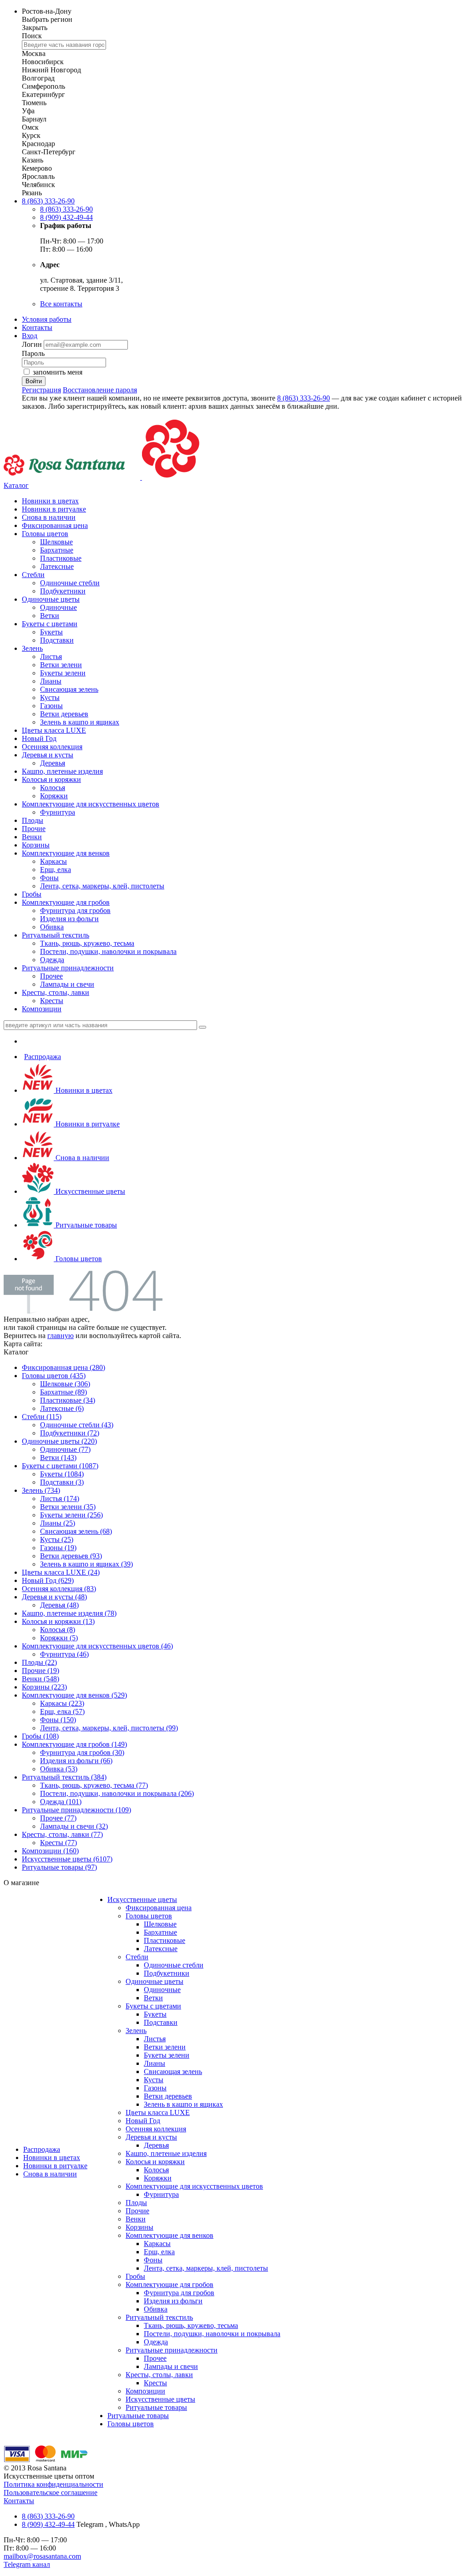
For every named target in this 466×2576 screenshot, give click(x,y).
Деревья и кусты (48, 755)
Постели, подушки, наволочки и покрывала (108, 951)
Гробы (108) (40, 1736)
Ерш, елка (56, 870)
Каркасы (53, 861)
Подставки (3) (62, 1482)
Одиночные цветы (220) (59, 1441)
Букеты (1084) (62, 1474)
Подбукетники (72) (70, 1433)
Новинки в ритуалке (54, 509)
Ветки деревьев (64, 714)
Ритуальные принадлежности (68, 968)
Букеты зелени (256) (71, 1515)
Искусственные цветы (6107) (67, 1859)
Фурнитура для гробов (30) (82, 1752)
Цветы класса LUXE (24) (61, 1572)
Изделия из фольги (69, 919)
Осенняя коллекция (52, 747)
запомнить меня (58, 372)
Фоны (49, 878)
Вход (30, 336)
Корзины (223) (44, 1687)
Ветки (50, 616)
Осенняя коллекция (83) (59, 1589)
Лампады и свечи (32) (74, 1826)
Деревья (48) (59, 1605)
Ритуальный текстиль (56, 935)
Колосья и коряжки (51, 779)
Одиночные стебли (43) (77, 1425)
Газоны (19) (58, 1548)
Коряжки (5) (59, 1638)
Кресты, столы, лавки (56, 992)
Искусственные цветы (89, 1191)
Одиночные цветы (51, 599)
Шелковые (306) (65, 1384)
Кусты (50, 697)
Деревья (53, 763)
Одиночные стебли (70, 583)
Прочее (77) (58, 1818)
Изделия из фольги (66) (76, 1761)
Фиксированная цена (55, 525)
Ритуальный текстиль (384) (64, 1777)
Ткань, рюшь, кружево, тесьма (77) (94, 1785)
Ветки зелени (61, 665)
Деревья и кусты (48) (54, 1597)
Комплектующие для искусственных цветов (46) (97, 1646)
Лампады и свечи (67, 984)
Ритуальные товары (85, 1225)
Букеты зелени (63, 673)
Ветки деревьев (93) (71, 1556)
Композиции (42, 1009)
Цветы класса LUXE (54, 730)
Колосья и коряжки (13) (58, 1621)
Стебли (33, 575)
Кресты (52, 1001)
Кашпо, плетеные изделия (62, 771)
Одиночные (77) (65, 1449)
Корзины (36, 845)
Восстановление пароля (100, 390)
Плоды (33, 820)
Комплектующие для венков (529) (74, 1695)
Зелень (32, 648)
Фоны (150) (58, 1720)
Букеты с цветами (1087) (60, 1466)
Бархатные (57, 550)
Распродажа (43, 1057)
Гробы (32, 894)
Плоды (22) (39, 1662)
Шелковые (56, 542)
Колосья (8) (58, 1630)
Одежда (52, 960)
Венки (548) (41, 1679)
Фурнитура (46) (64, 1654)
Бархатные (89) (63, 1392)
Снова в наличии (49, 517)
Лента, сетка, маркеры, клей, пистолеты (102, 886)
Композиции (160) (50, 1851)
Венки (32, 837)
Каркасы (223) (62, 1703)
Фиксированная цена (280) (63, 1367)
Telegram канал (27, 2564)
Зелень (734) (41, 1490)
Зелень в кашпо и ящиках (80, 722)
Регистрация (41, 390)
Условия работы (47, 319)
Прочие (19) (41, 1671)
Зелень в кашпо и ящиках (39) (86, 1564)
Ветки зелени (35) (68, 1507)
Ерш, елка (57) (62, 1711)
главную (61, 1336)
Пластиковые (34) (68, 1400)
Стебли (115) (42, 1417)
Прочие (34, 829)
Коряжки (54, 796)
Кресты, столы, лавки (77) (62, 1834)
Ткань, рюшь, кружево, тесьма (87, 943)
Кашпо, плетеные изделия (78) (69, 1613)
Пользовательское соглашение (51, 2492)
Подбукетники (63, 591)
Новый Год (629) (48, 1580)
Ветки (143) (58, 1458)
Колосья (53, 788)
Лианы (51, 681)
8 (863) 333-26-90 (48, 201)
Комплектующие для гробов (66, 902)
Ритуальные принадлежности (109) (76, 1810)
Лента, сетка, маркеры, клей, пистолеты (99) (109, 1728)
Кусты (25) (57, 1539)
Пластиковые (61, 558)
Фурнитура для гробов (75, 910)
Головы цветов (45, 534)
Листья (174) (60, 1498)
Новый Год (39, 738)
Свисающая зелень (69, 689)
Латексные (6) (62, 1408)
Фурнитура (58, 812)
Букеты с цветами (50, 624)
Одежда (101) (61, 1802)
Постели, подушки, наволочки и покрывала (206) (117, 1793)
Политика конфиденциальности (53, 2484)
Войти (34, 381)
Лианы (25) (58, 1523)
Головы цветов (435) (54, 1376)
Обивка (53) (59, 1769)
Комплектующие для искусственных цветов (91, 804)
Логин (33, 344)
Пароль (33, 353)
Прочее (51, 976)
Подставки (57, 640)
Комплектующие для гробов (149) (74, 1744)
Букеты (51, 632)
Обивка (52, 927)
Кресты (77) (58, 1843)
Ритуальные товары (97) (59, 1867)
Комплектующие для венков (66, 853)
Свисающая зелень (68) (76, 1531)
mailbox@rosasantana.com (42, 2556)
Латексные (57, 566)
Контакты (37, 327)
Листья (51, 657)
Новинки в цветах (50, 501)
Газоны (51, 706)
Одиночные (58, 607)
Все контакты (61, 304)
